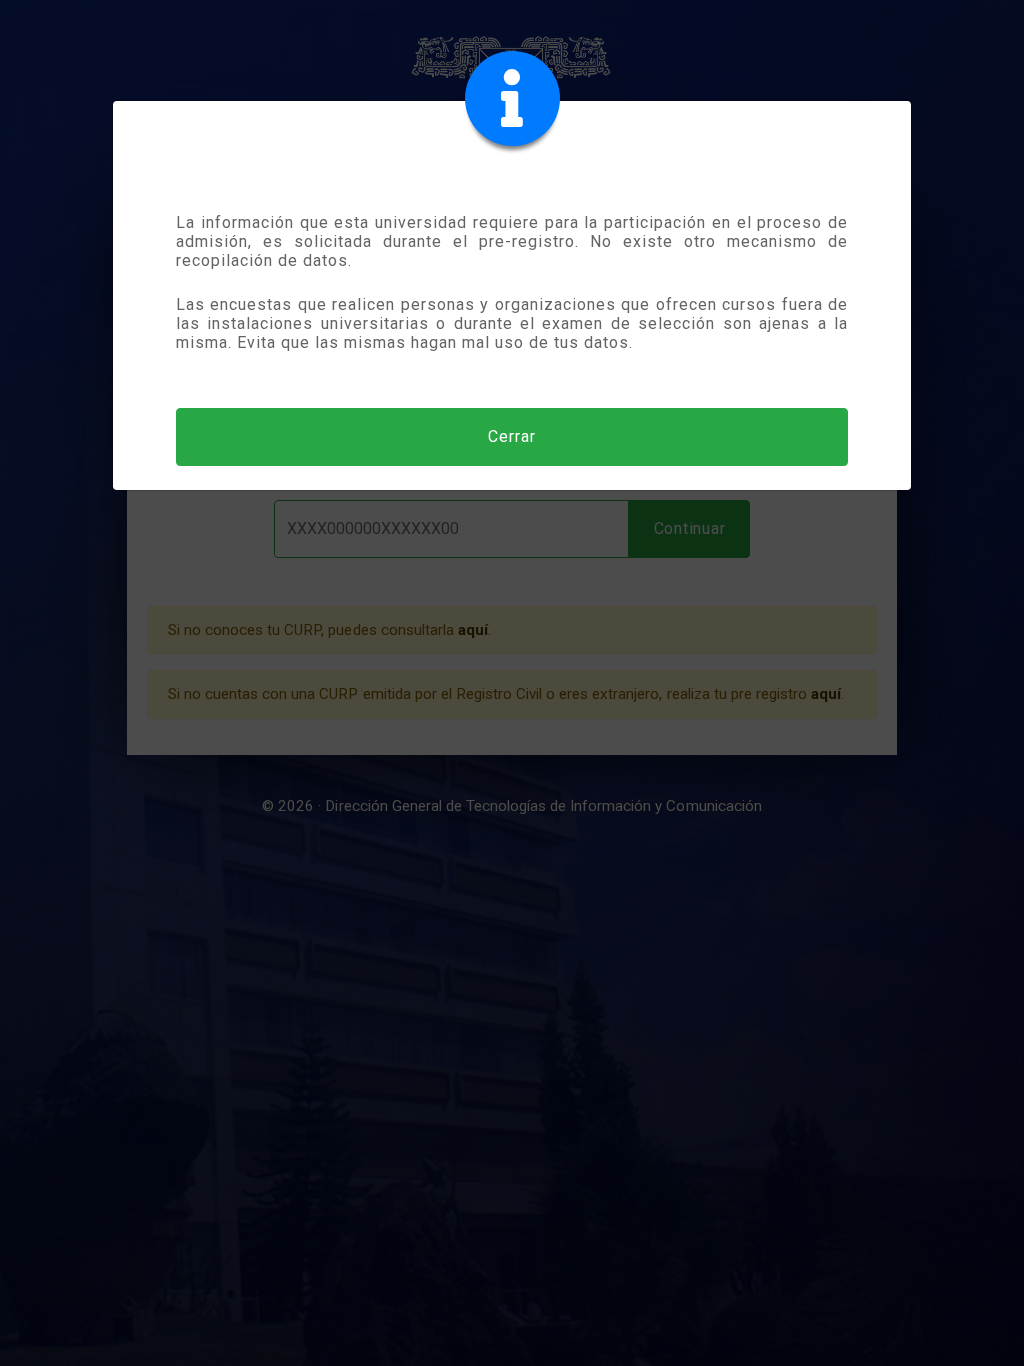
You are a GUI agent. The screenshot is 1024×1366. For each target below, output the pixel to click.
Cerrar (512, 436)
